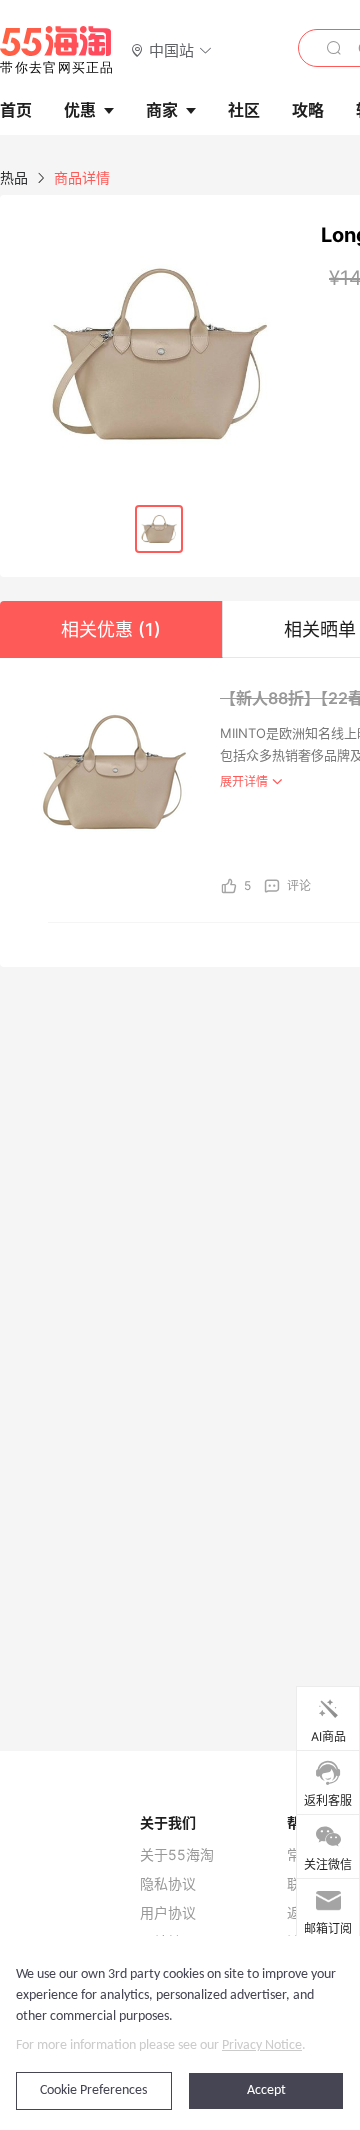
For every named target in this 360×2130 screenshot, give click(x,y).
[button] (171, 49)
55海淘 (57, 50)
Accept (266, 2090)
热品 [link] (14, 177)
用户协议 (168, 1913)
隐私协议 (168, 1884)
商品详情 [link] (82, 177)
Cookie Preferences (93, 2090)
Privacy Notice (262, 2045)
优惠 (80, 110)
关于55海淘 (177, 1855)
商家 (162, 110)
